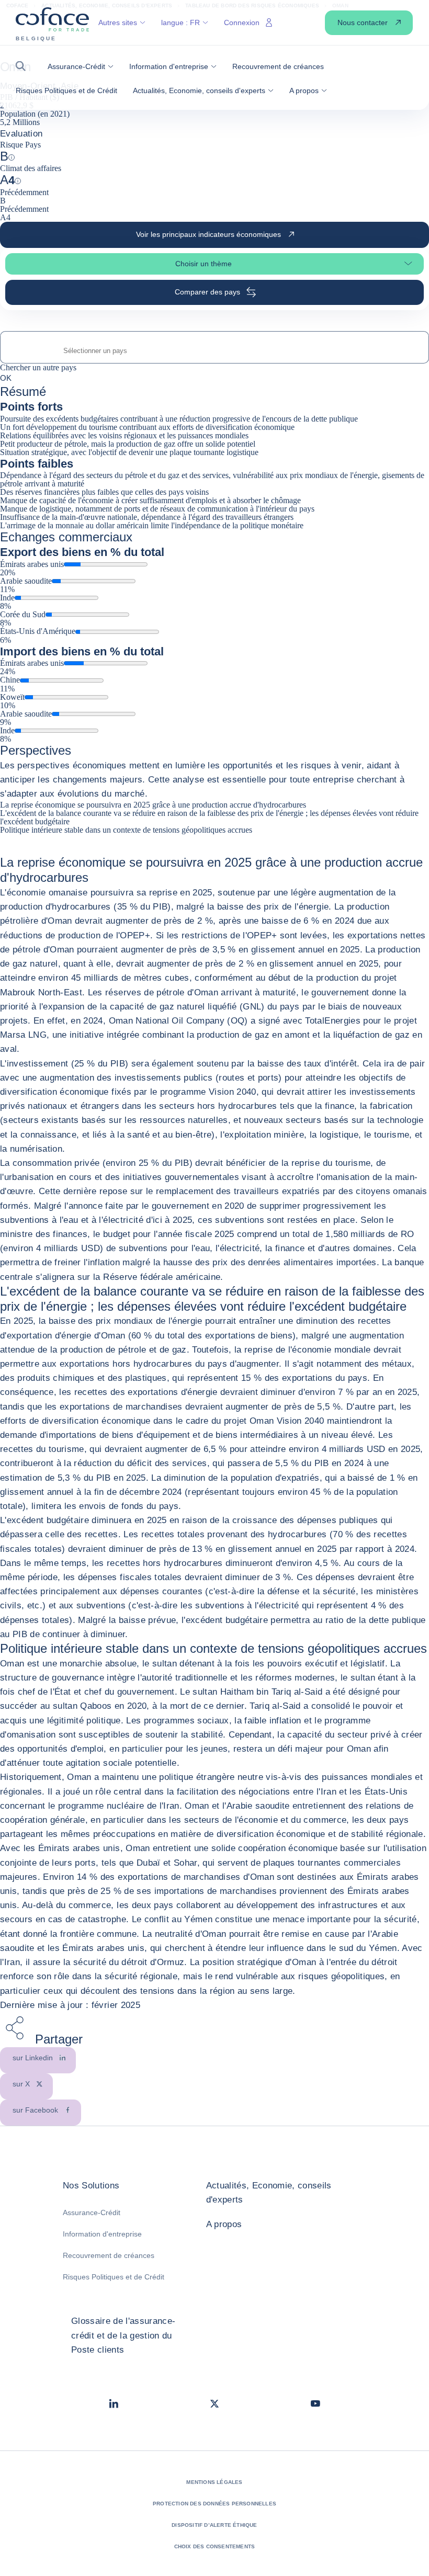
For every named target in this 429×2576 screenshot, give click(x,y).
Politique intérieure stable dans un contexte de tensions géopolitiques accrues (126, 830)
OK (6, 378)
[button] (24, 66)
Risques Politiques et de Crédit (114, 2277)
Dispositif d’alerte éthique (214, 2525)
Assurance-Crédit (92, 2212)
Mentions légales (214, 2482)
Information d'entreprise (102, 2234)
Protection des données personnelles (214, 2504)
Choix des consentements (215, 2546)
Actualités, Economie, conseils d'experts (269, 2193)
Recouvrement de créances (109, 2255)
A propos (224, 2224)
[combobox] (214, 351)
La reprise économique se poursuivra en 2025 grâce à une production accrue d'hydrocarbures (153, 805)
